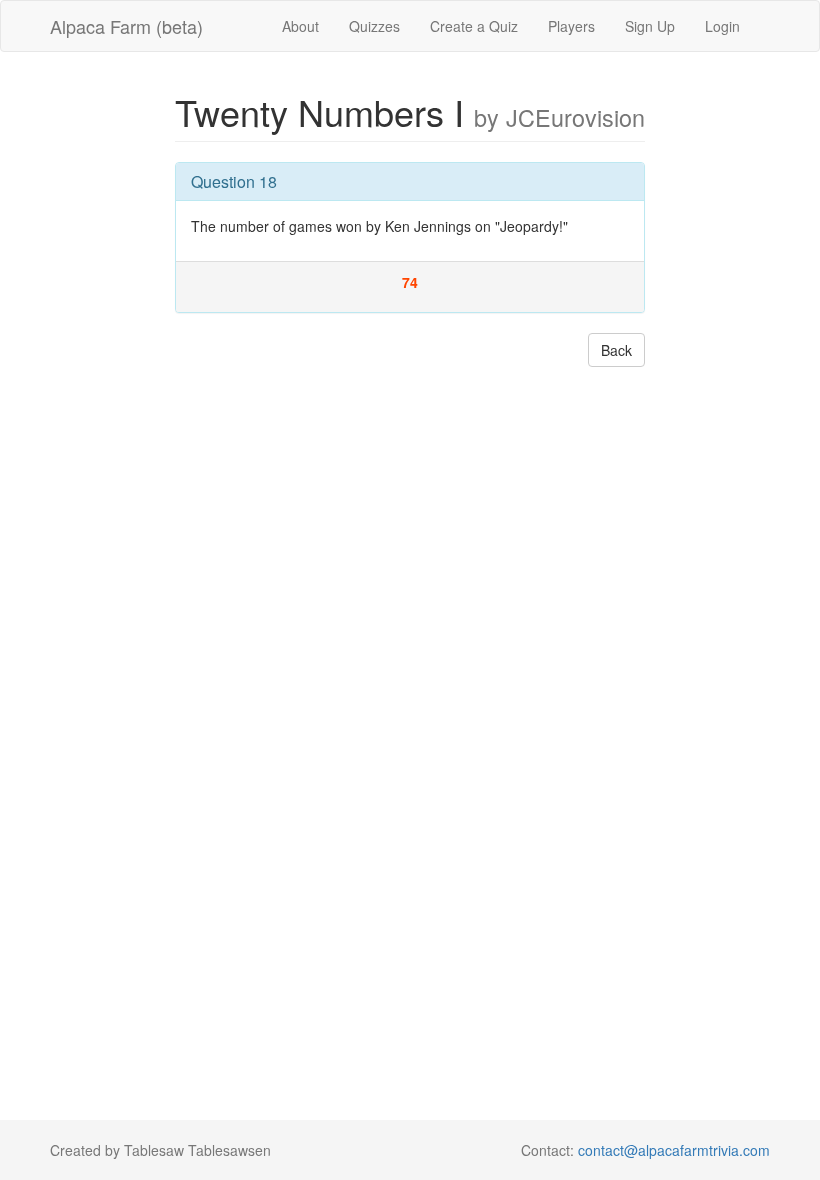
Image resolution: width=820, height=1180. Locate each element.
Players (571, 26)
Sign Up (650, 26)
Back (616, 350)
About (300, 26)
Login (722, 26)
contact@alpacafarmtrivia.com (674, 1150)
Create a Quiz (474, 26)
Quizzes (374, 26)
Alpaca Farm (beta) (126, 26)
